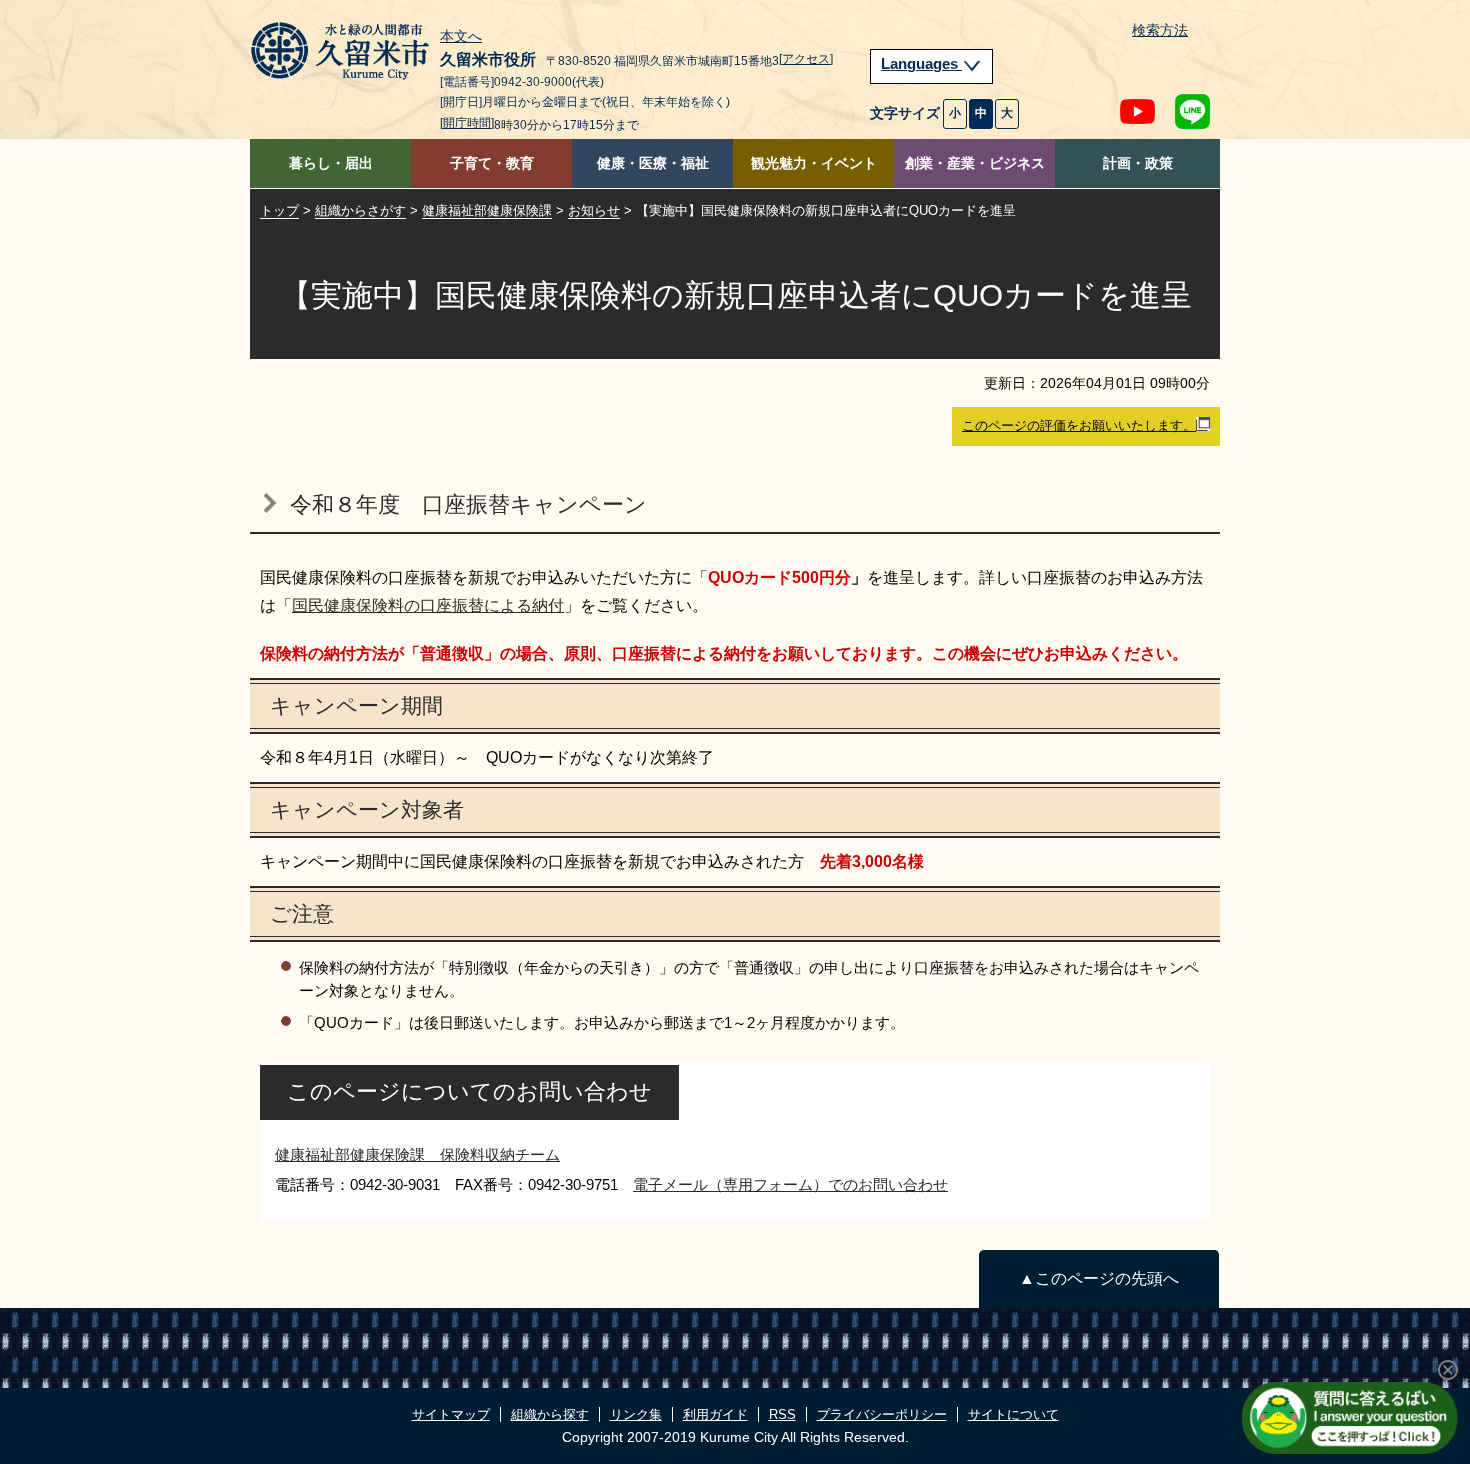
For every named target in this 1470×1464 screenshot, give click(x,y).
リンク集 (636, 1414)
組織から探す (550, 1414)
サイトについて (1013, 1414)
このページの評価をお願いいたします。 (1079, 425)
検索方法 (1160, 30)
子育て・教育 (492, 163)
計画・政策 (1138, 163)
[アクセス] (806, 59)
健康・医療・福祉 (653, 163)
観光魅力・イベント (814, 163)
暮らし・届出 (331, 163)
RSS (782, 1414)
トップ (279, 210)
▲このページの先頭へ (1099, 1278)
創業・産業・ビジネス (975, 163)
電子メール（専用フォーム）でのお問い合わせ (790, 1184)
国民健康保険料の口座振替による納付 (428, 605)
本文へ (461, 37)
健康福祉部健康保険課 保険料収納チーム (417, 1154)
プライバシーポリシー (882, 1414)
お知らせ (594, 210)
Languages (921, 64)
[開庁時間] (467, 123)
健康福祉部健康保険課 (487, 210)
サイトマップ (451, 1414)
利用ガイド (715, 1414)
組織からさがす (360, 210)
